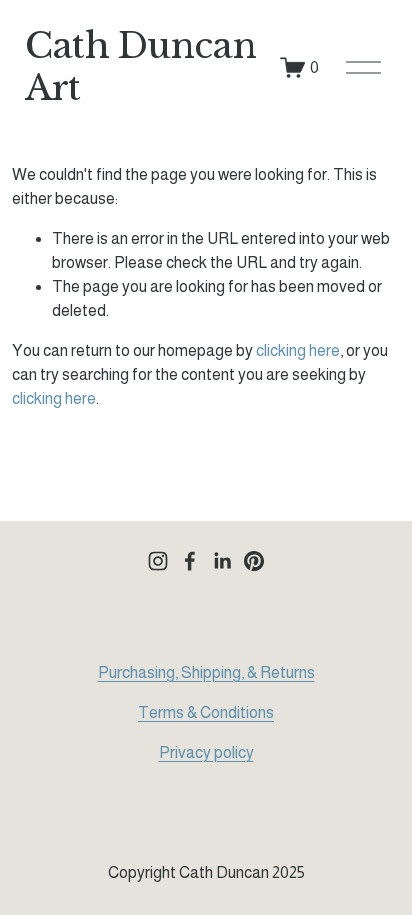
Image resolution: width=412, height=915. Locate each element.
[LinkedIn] (222, 561)
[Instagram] (158, 561)
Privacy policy (206, 752)
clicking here (298, 350)
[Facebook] (190, 561)
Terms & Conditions (206, 712)
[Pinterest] (254, 561)
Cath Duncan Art (140, 67)
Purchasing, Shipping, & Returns (206, 672)
